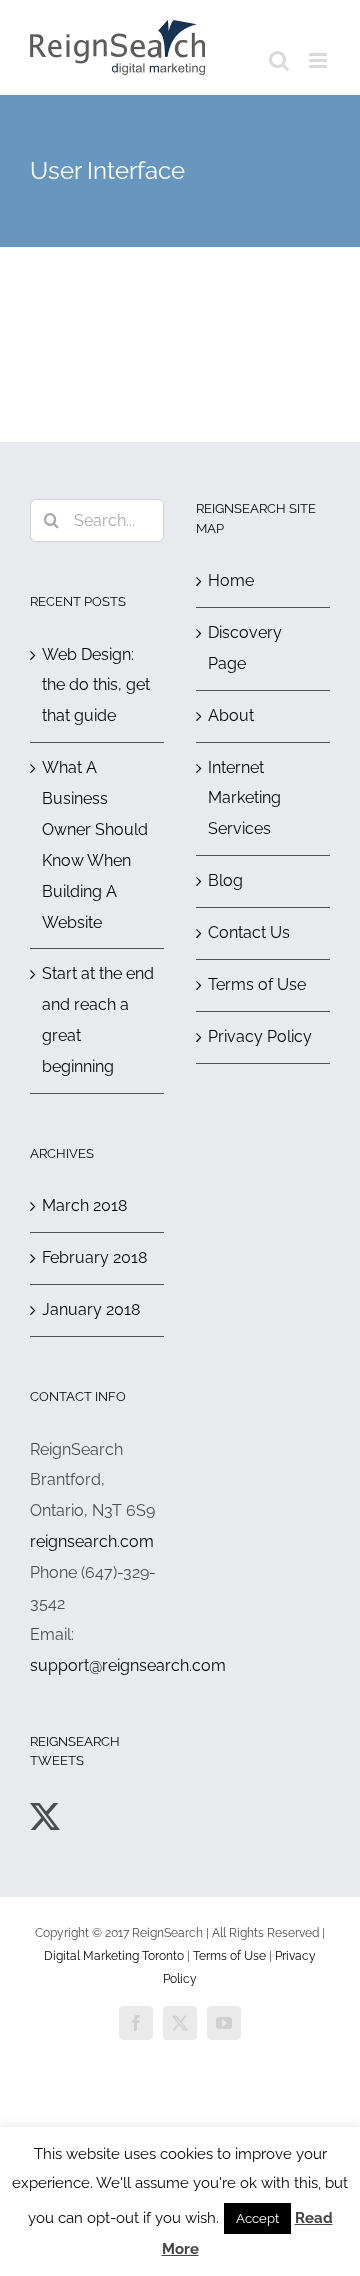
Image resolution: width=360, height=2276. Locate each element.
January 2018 (91, 1309)
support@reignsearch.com (128, 1665)
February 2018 (94, 1257)
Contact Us (249, 932)
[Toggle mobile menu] (319, 60)
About (231, 715)
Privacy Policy (260, 1036)
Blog (225, 880)
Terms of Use (257, 984)
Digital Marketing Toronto (114, 1956)
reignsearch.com (92, 1541)
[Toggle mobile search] (279, 60)
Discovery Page (245, 648)
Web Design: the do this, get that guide (96, 685)
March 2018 (84, 1205)
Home (231, 580)
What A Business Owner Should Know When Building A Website (95, 844)
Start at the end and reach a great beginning (98, 1020)
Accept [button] (257, 2218)
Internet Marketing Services (244, 798)
